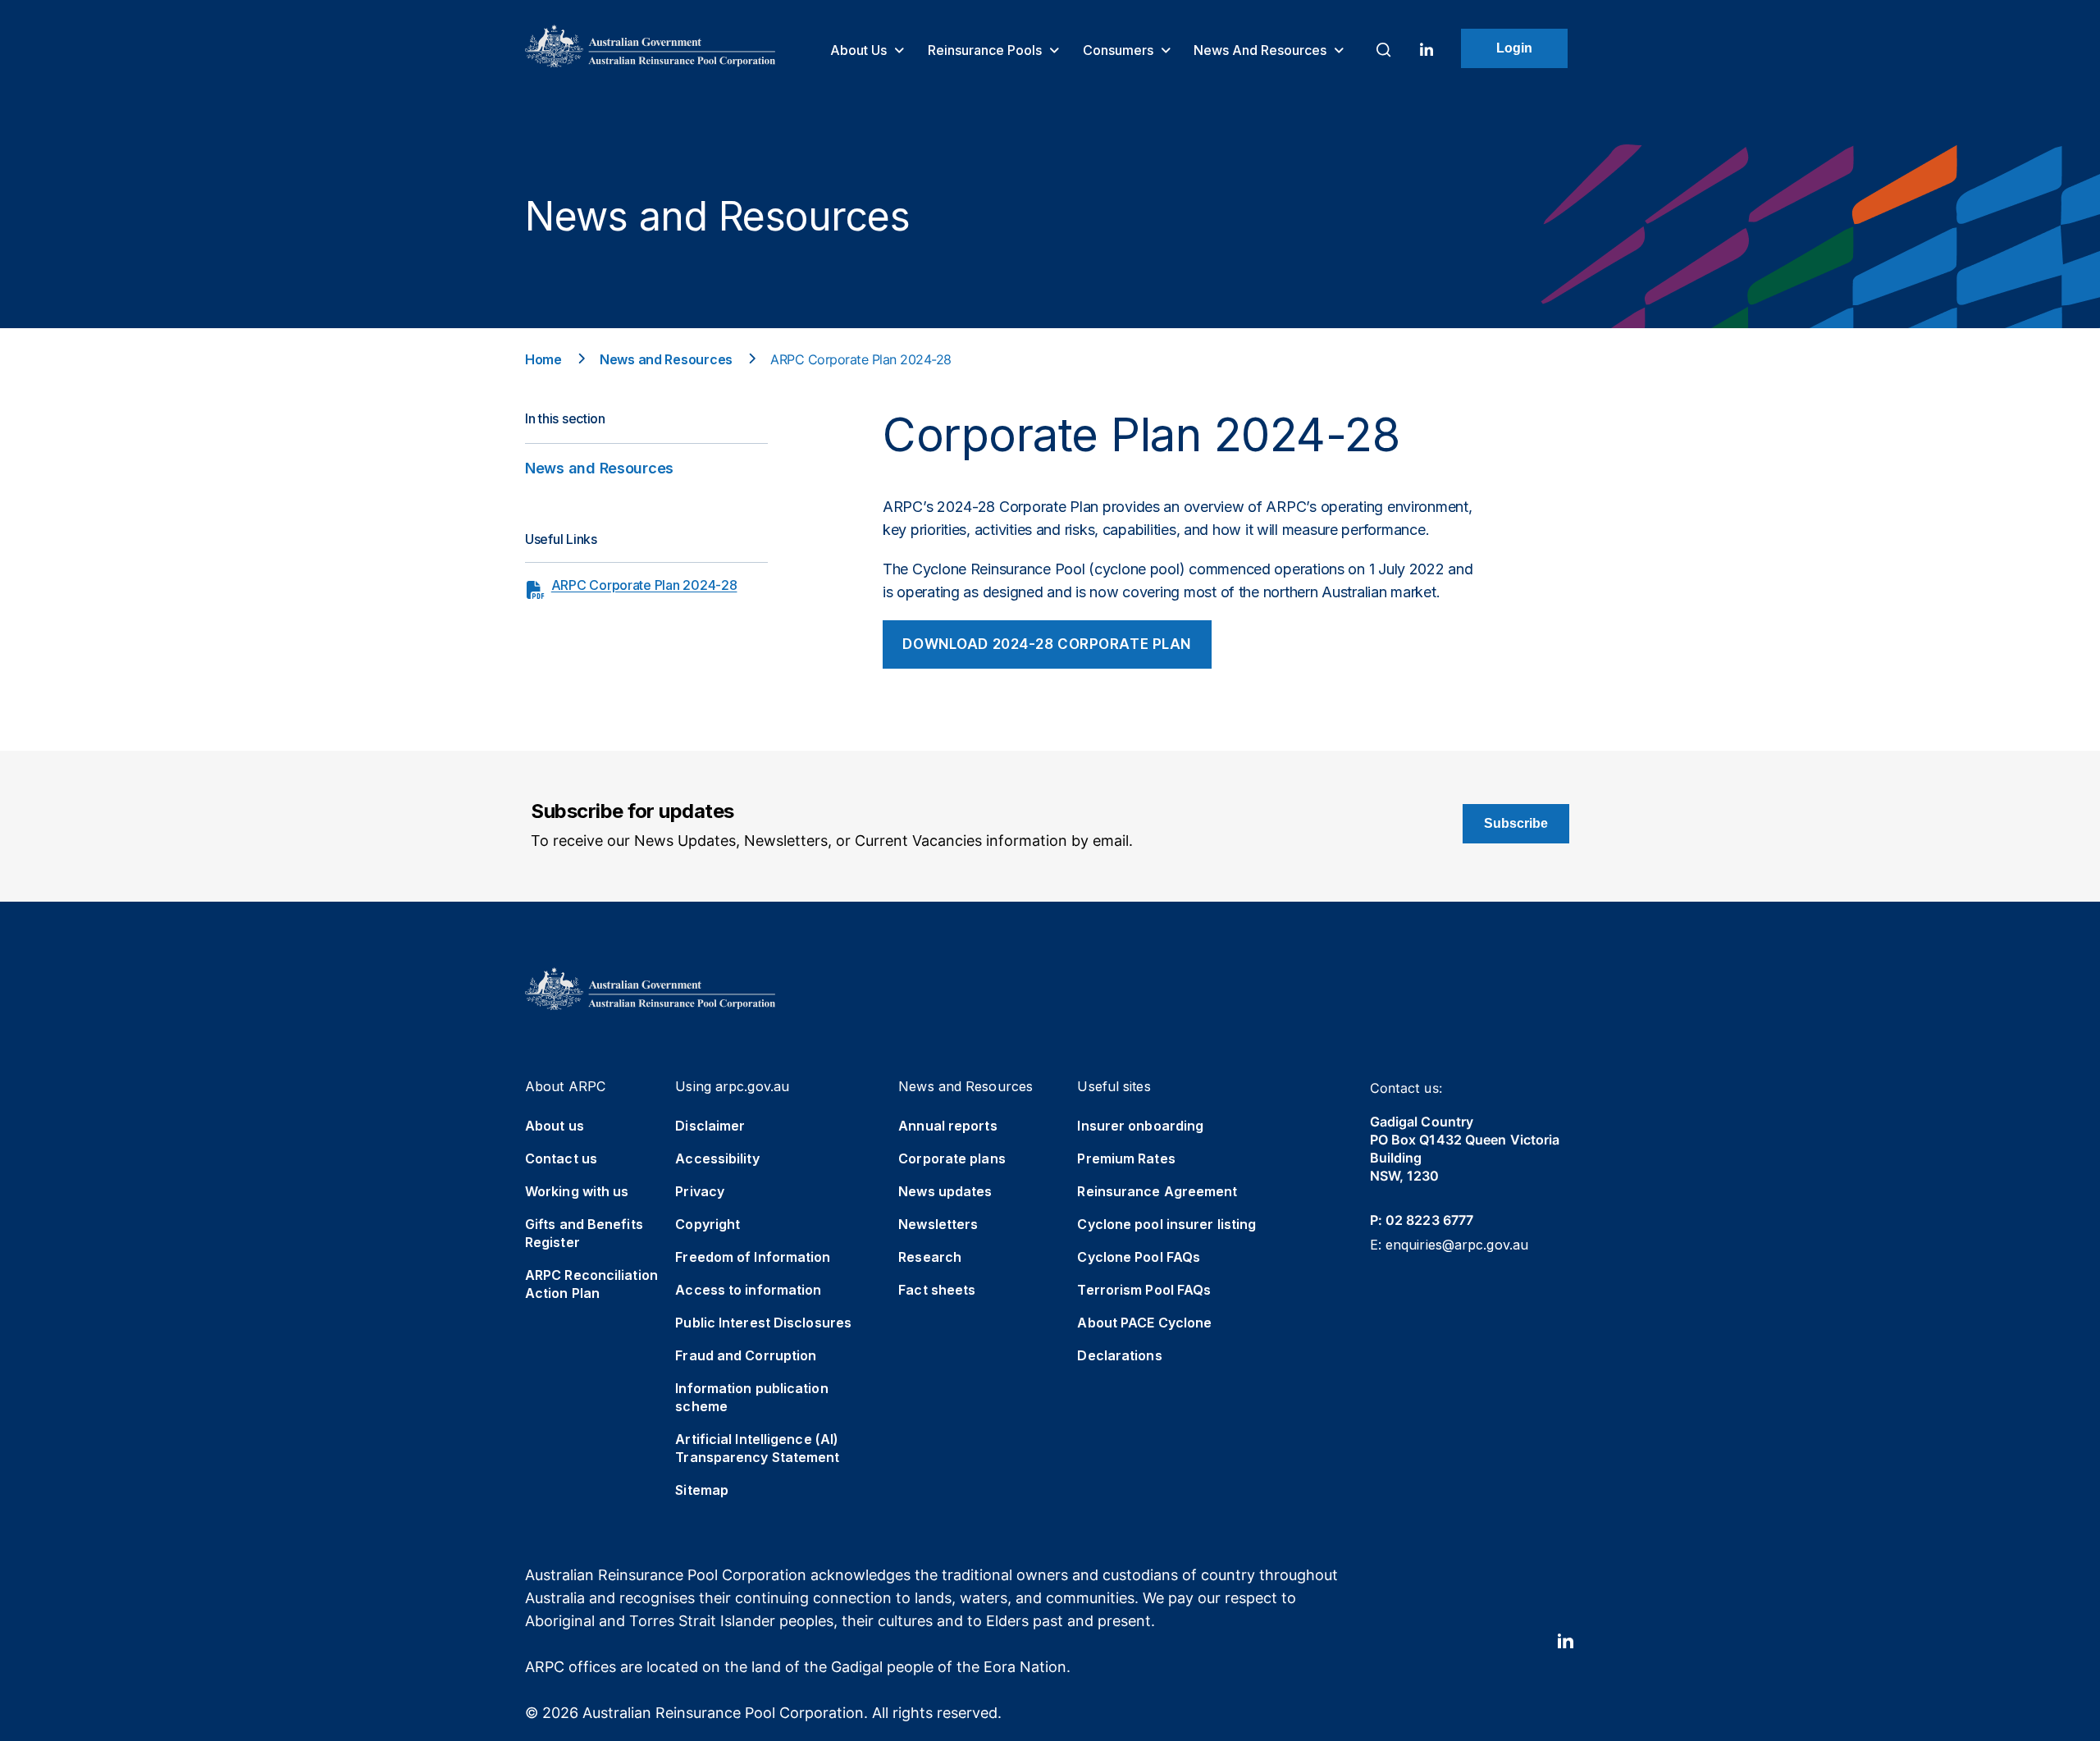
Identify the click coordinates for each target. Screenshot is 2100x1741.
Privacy (700, 1191)
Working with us (577, 1191)
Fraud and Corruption (746, 1355)
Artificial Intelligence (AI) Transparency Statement (757, 1448)
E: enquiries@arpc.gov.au (1449, 1245)
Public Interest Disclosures (763, 1323)
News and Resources (1262, 50)
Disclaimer (710, 1126)
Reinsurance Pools (986, 50)
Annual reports (947, 1126)
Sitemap (702, 1490)
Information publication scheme (751, 1397)
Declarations (1119, 1355)
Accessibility (717, 1158)
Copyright (708, 1224)
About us (860, 50)
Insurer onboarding (1140, 1126)
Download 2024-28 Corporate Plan (1047, 644)
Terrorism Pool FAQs (1144, 1290)
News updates (945, 1191)
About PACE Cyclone (1144, 1323)
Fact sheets (937, 1290)
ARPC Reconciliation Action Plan (591, 1284)
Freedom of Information (753, 1257)
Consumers (1120, 50)
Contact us (561, 1158)
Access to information (748, 1290)
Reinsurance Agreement (1157, 1191)
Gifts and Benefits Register (584, 1233)
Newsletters (938, 1224)
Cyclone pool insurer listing (1166, 1224)
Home (543, 359)
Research (930, 1257)
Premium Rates (1126, 1158)
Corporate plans (952, 1158)
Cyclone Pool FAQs (1139, 1257)
